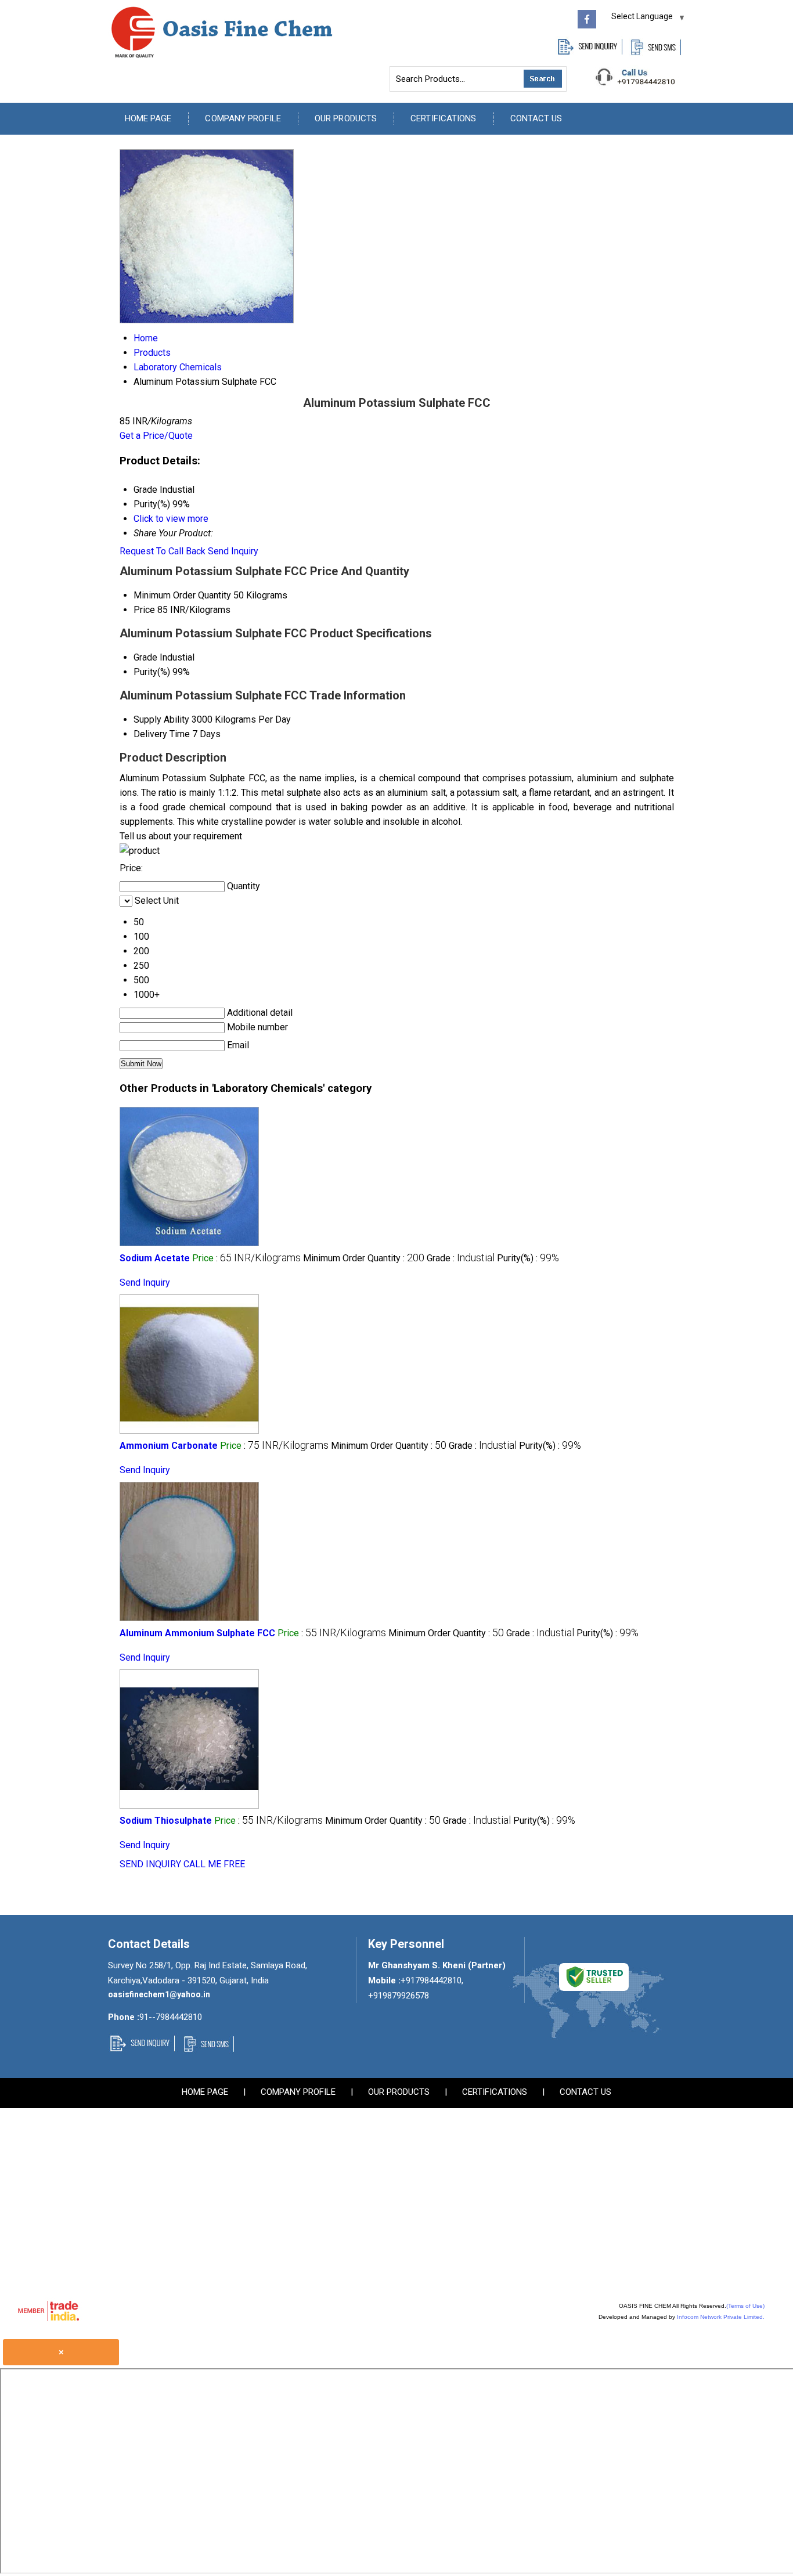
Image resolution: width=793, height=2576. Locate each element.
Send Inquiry (233, 551)
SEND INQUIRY (150, 1864)
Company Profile (243, 118)
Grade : (461, 1258)
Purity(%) (152, 672)
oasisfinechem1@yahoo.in (159, 1994)
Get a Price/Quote (156, 436)
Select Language (642, 16)
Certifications (443, 118)
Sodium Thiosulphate (166, 1821)
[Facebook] (587, 25)
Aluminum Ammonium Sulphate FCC (197, 1633)
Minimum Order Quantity (182, 595)
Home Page (148, 118)
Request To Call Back (163, 551)
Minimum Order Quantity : (364, 1258)
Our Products (346, 118)
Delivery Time (162, 734)
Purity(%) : (528, 1258)
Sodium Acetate (155, 1258)
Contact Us (536, 118)
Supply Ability (161, 719)
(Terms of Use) (745, 2306)
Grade (145, 657)
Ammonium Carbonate (169, 1446)
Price (144, 610)
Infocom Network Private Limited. (721, 2317)
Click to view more (171, 519)
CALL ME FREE (214, 1864)
